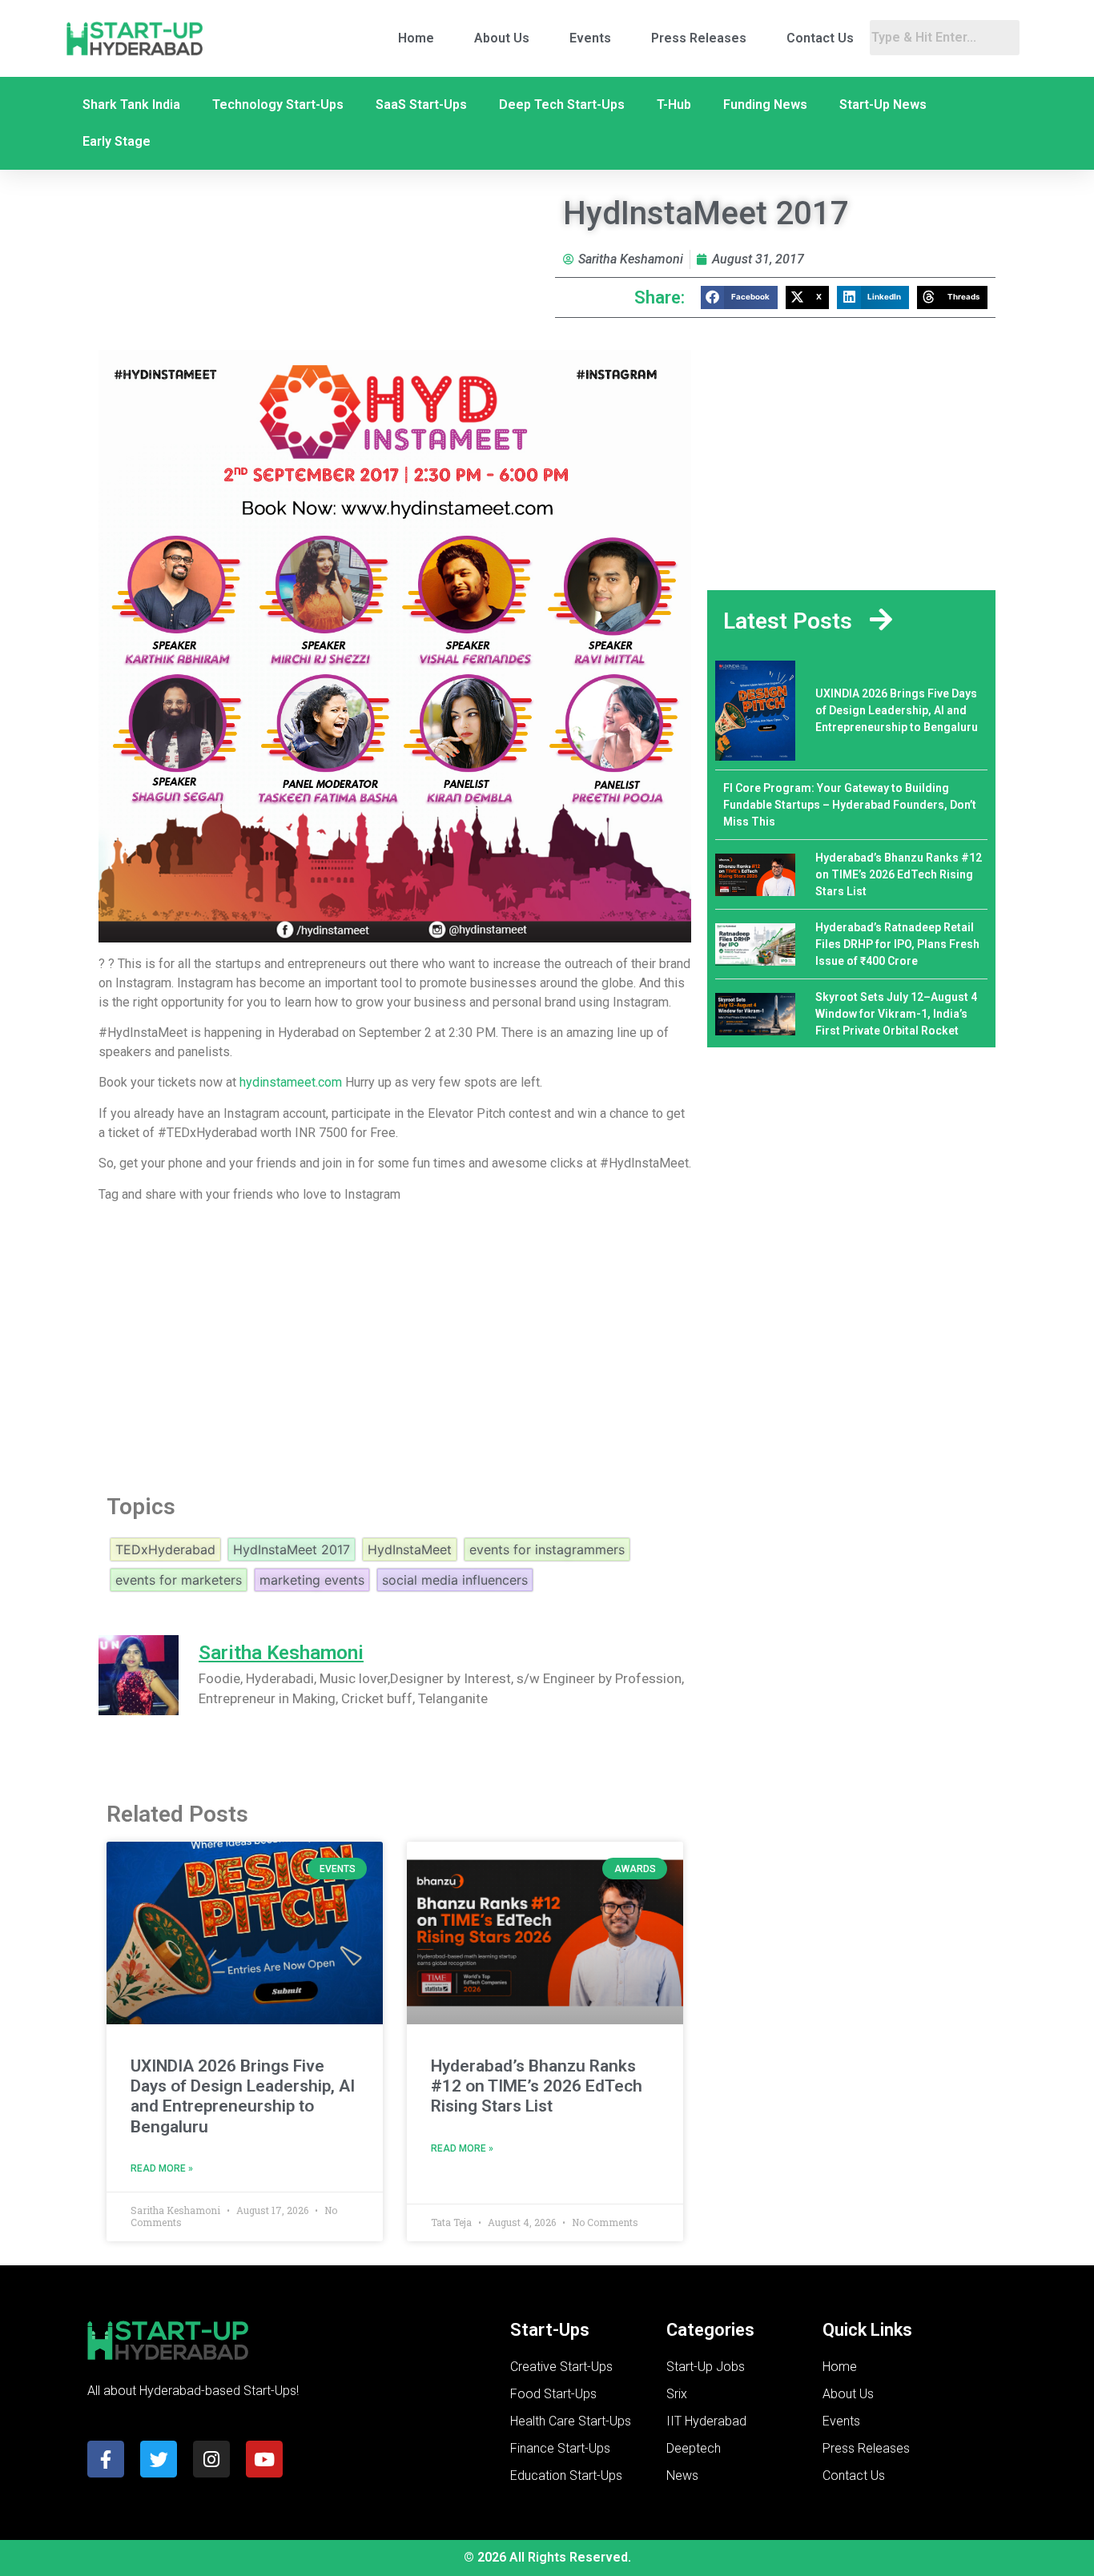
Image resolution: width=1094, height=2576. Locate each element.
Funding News (765, 104)
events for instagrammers (547, 1549)
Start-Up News (883, 104)
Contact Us (820, 38)
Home (416, 38)
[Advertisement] (395, 1344)
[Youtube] (264, 2459)
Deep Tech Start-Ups (562, 104)
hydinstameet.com (291, 1082)
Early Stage (117, 141)
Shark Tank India (131, 104)
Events (590, 38)
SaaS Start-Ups (421, 104)
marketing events (312, 1580)
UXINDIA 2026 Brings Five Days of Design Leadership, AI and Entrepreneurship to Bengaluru (243, 2096)
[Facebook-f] (106, 2459)
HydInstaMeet (410, 1549)
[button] (739, 297)
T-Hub (674, 104)
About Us (502, 38)
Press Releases (699, 38)
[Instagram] (211, 2459)
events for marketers (179, 1580)
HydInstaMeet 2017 (292, 1549)
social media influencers (455, 1580)
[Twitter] (159, 2459)
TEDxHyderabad (165, 1549)
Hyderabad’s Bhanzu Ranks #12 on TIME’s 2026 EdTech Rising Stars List (537, 2086)
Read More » (162, 2168)
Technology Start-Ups (278, 104)
